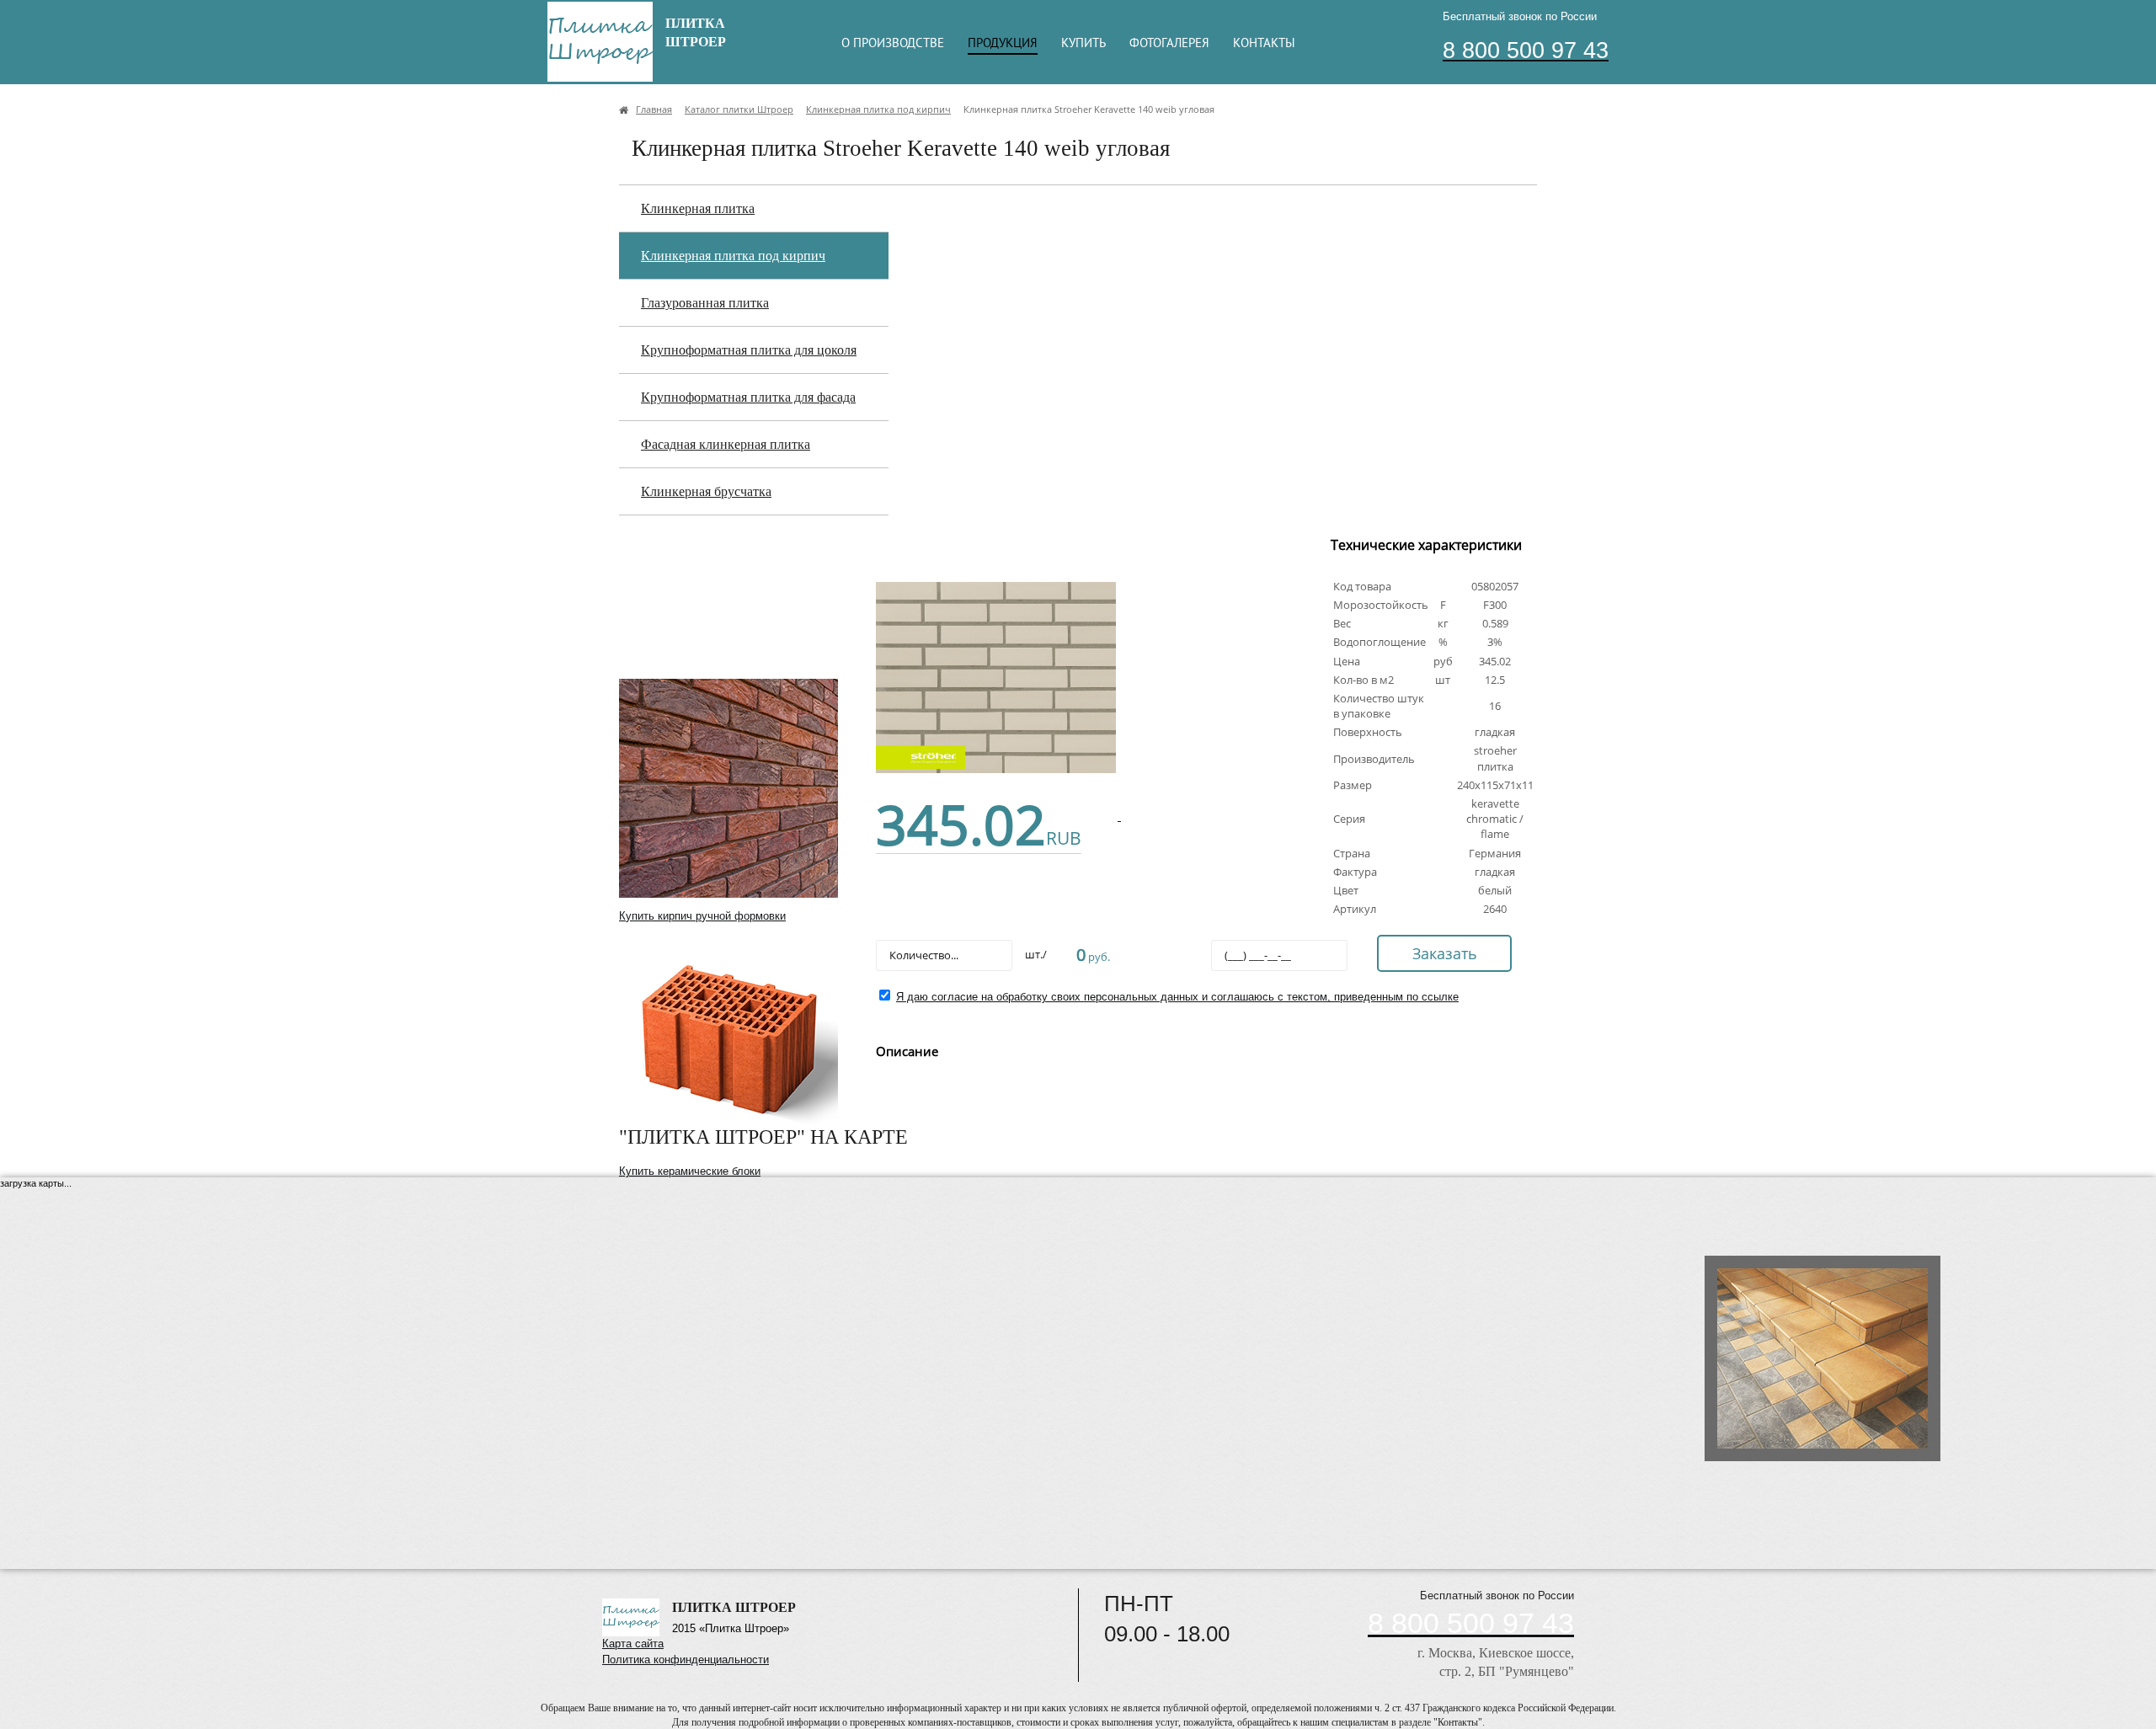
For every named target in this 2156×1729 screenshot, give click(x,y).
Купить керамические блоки (690, 1171)
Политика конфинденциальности (686, 1660)
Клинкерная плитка (698, 208)
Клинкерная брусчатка (706, 491)
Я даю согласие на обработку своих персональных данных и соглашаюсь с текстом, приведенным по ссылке (1177, 997)
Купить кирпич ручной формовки (702, 916)
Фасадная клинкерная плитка (726, 444)
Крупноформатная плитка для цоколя (749, 350)
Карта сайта (633, 1644)
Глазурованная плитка (705, 303)
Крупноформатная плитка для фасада (748, 397)
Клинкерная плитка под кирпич (733, 256)
